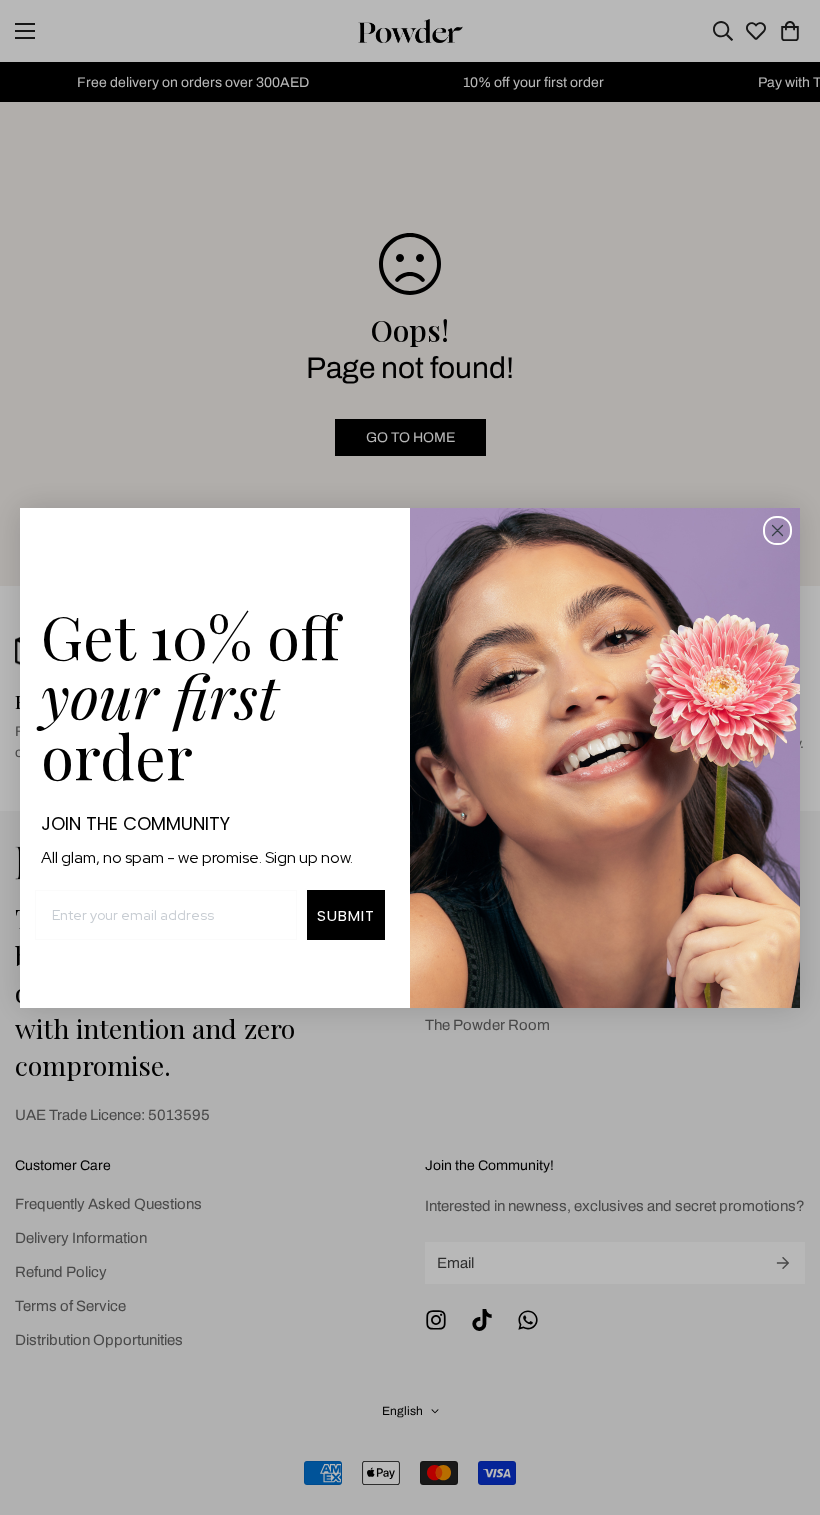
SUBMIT (346, 915)
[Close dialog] (777, 530)
